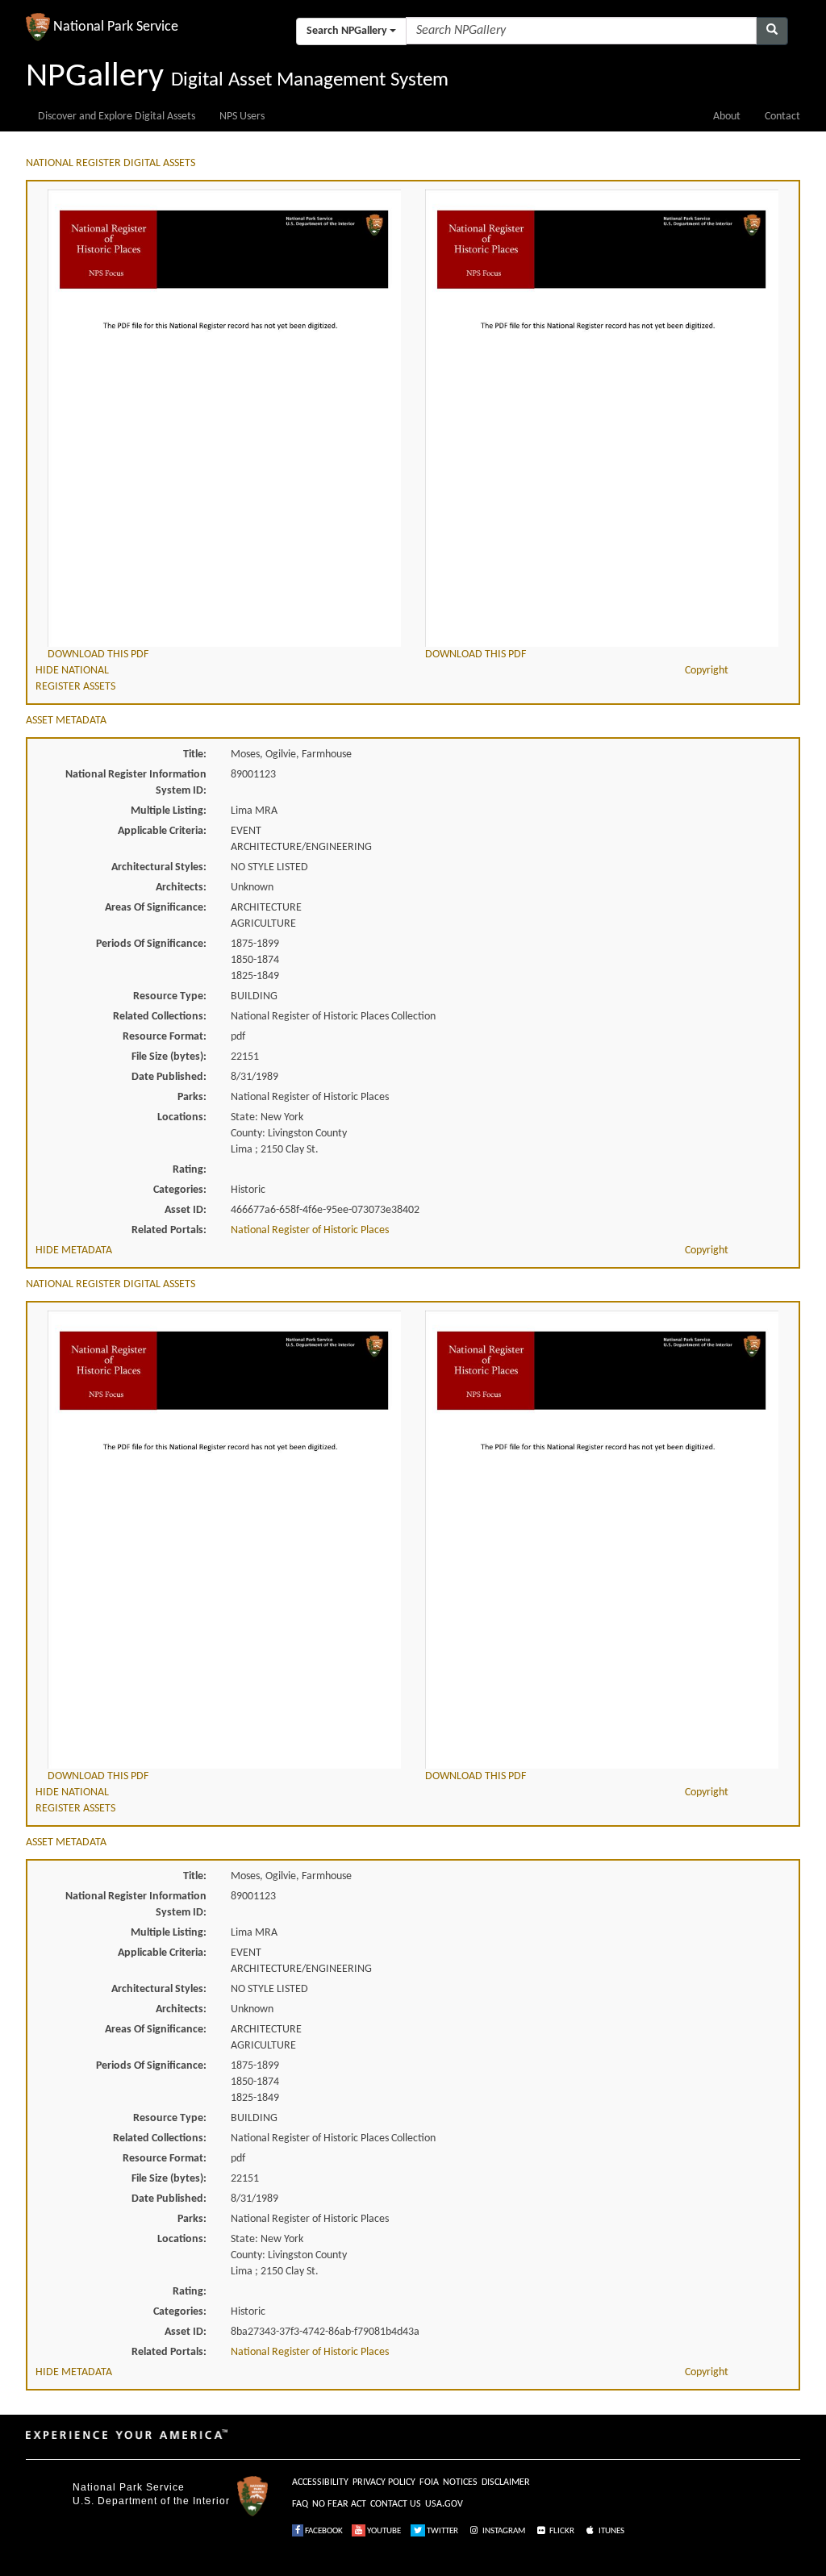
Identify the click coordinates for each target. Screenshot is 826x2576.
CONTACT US (396, 2504)
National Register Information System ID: (136, 783)
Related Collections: (160, 1017)
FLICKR (561, 2531)
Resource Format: (165, 1037)
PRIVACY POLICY (384, 2482)
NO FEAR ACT (339, 2504)
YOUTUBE (383, 2531)
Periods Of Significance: (151, 944)
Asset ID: (186, 1210)
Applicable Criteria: (162, 831)
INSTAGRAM (503, 2531)
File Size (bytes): (169, 1057)
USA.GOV (444, 2504)
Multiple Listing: (169, 811)
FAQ (300, 2504)
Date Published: (169, 1077)
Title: (195, 754)
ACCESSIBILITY (320, 2482)
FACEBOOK (323, 2531)
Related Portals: (169, 1230)
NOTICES (460, 2482)
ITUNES (611, 2531)
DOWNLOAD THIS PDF (98, 654)
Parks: (192, 1097)
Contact (782, 117)
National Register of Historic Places (310, 1230)
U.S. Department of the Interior (151, 2501)
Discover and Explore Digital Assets (117, 117)
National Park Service (129, 2487)
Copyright (707, 671)
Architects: (181, 888)
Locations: (182, 1117)
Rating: (190, 1170)
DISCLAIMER (506, 2482)
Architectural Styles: (159, 867)
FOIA (429, 2482)
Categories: (180, 1190)
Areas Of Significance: (156, 908)
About (727, 117)
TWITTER (442, 2531)
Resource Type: (170, 996)
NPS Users (242, 117)
